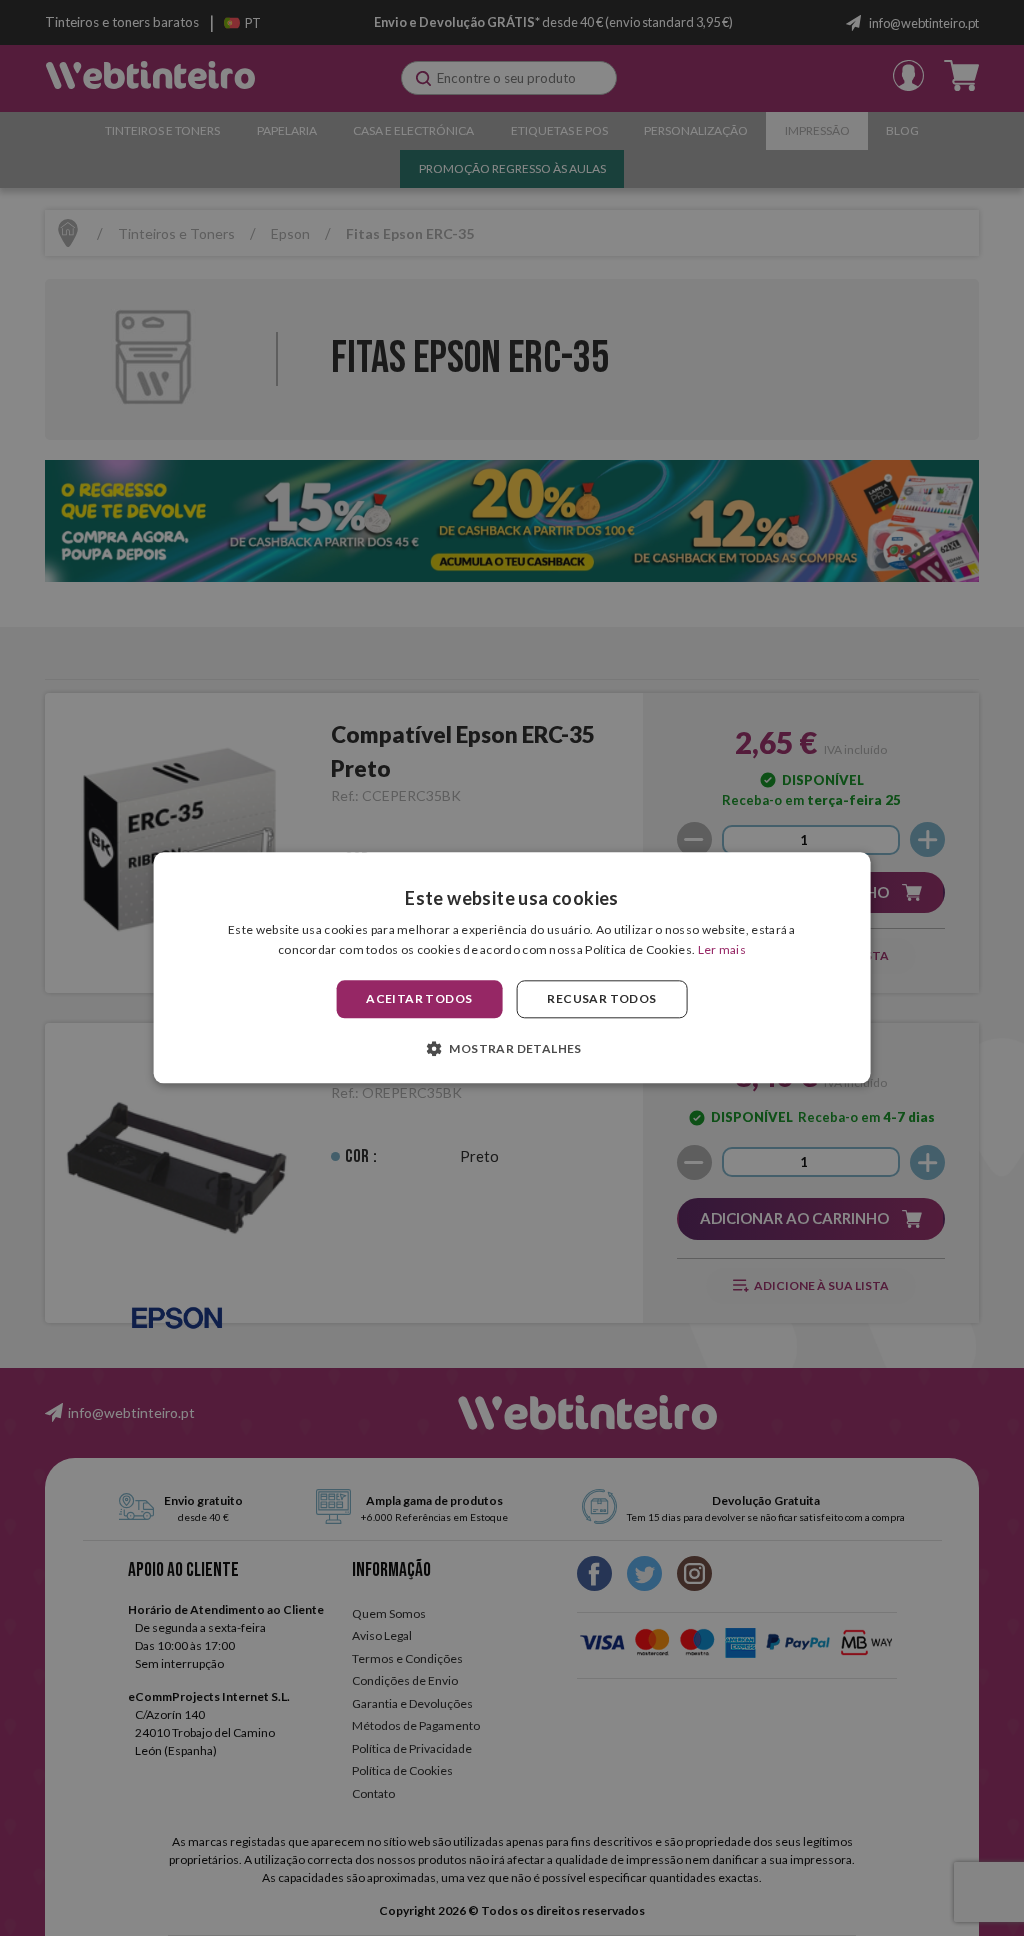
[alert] (512, 968)
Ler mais (722, 950)
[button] (512, 1049)
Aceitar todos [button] (419, 998)
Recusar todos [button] (601, 998)
